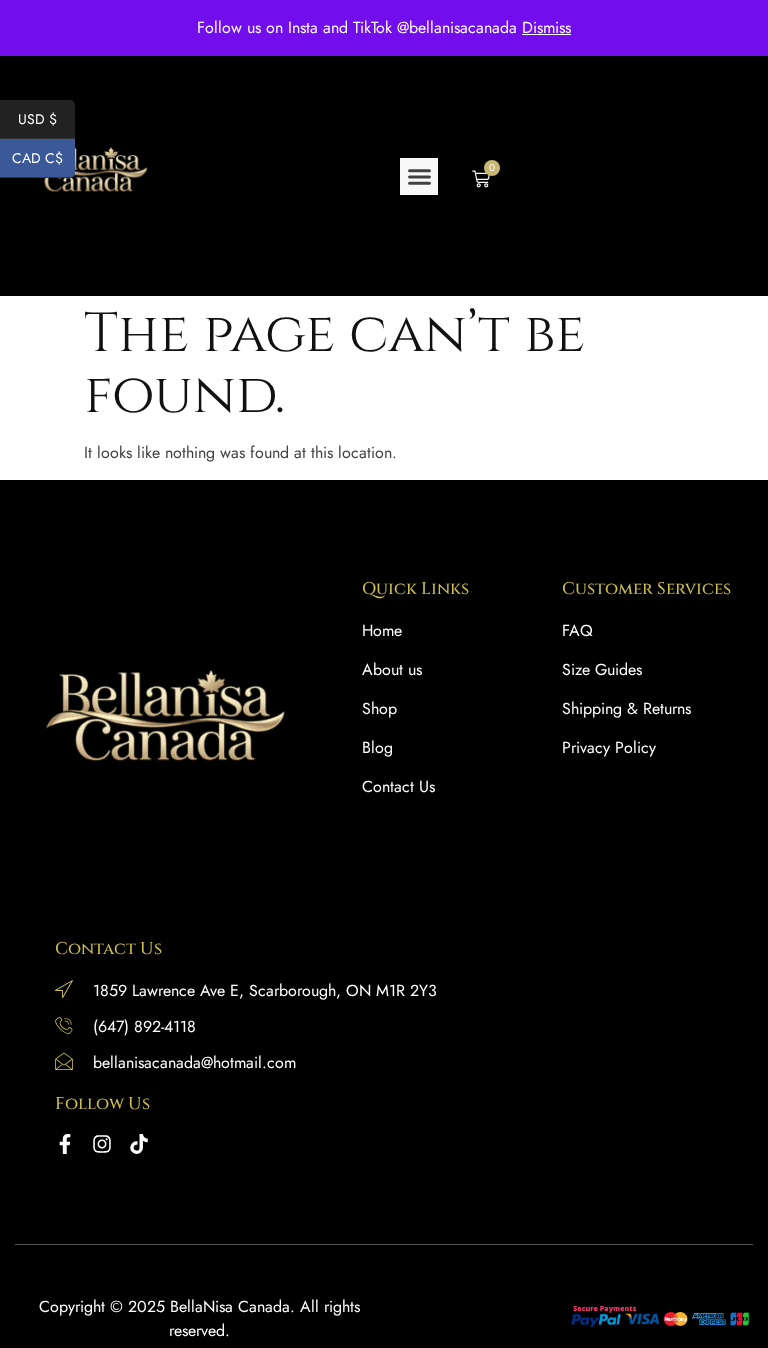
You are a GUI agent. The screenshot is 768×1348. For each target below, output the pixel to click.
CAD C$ (43, 158)
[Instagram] (102, 1144)
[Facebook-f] (65, 1144)
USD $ (46, 119)
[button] (419, 177)
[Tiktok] (139, 1144)
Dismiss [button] (546, 27)
